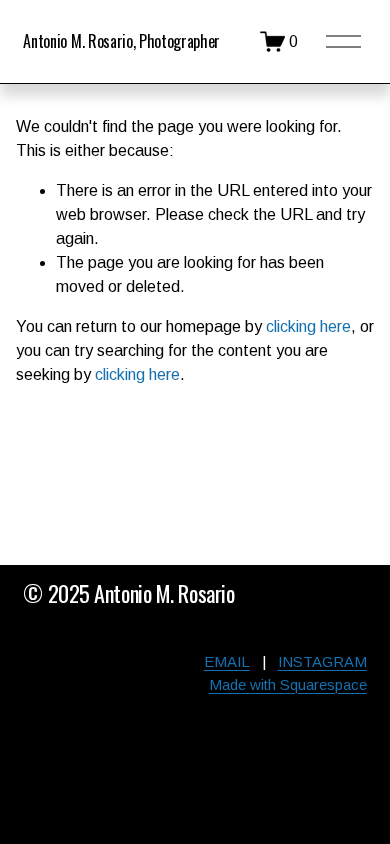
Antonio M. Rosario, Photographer (121, 41)
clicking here (308, 326)
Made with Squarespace (288, 684)
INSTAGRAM (322, 661)
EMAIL (227, 661)
